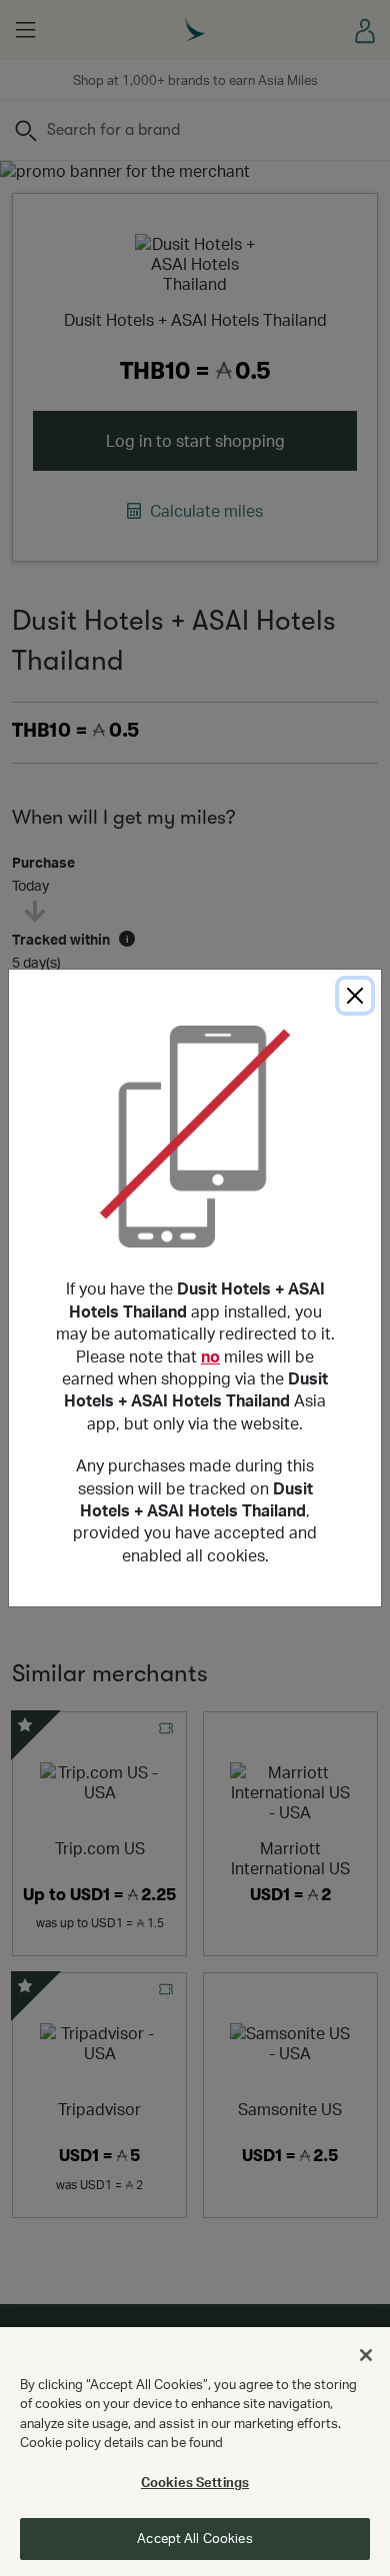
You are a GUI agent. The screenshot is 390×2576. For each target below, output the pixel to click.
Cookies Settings (195, 2482)
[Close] (355, 996)
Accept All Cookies (194, 2538)
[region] (195, 2452)
